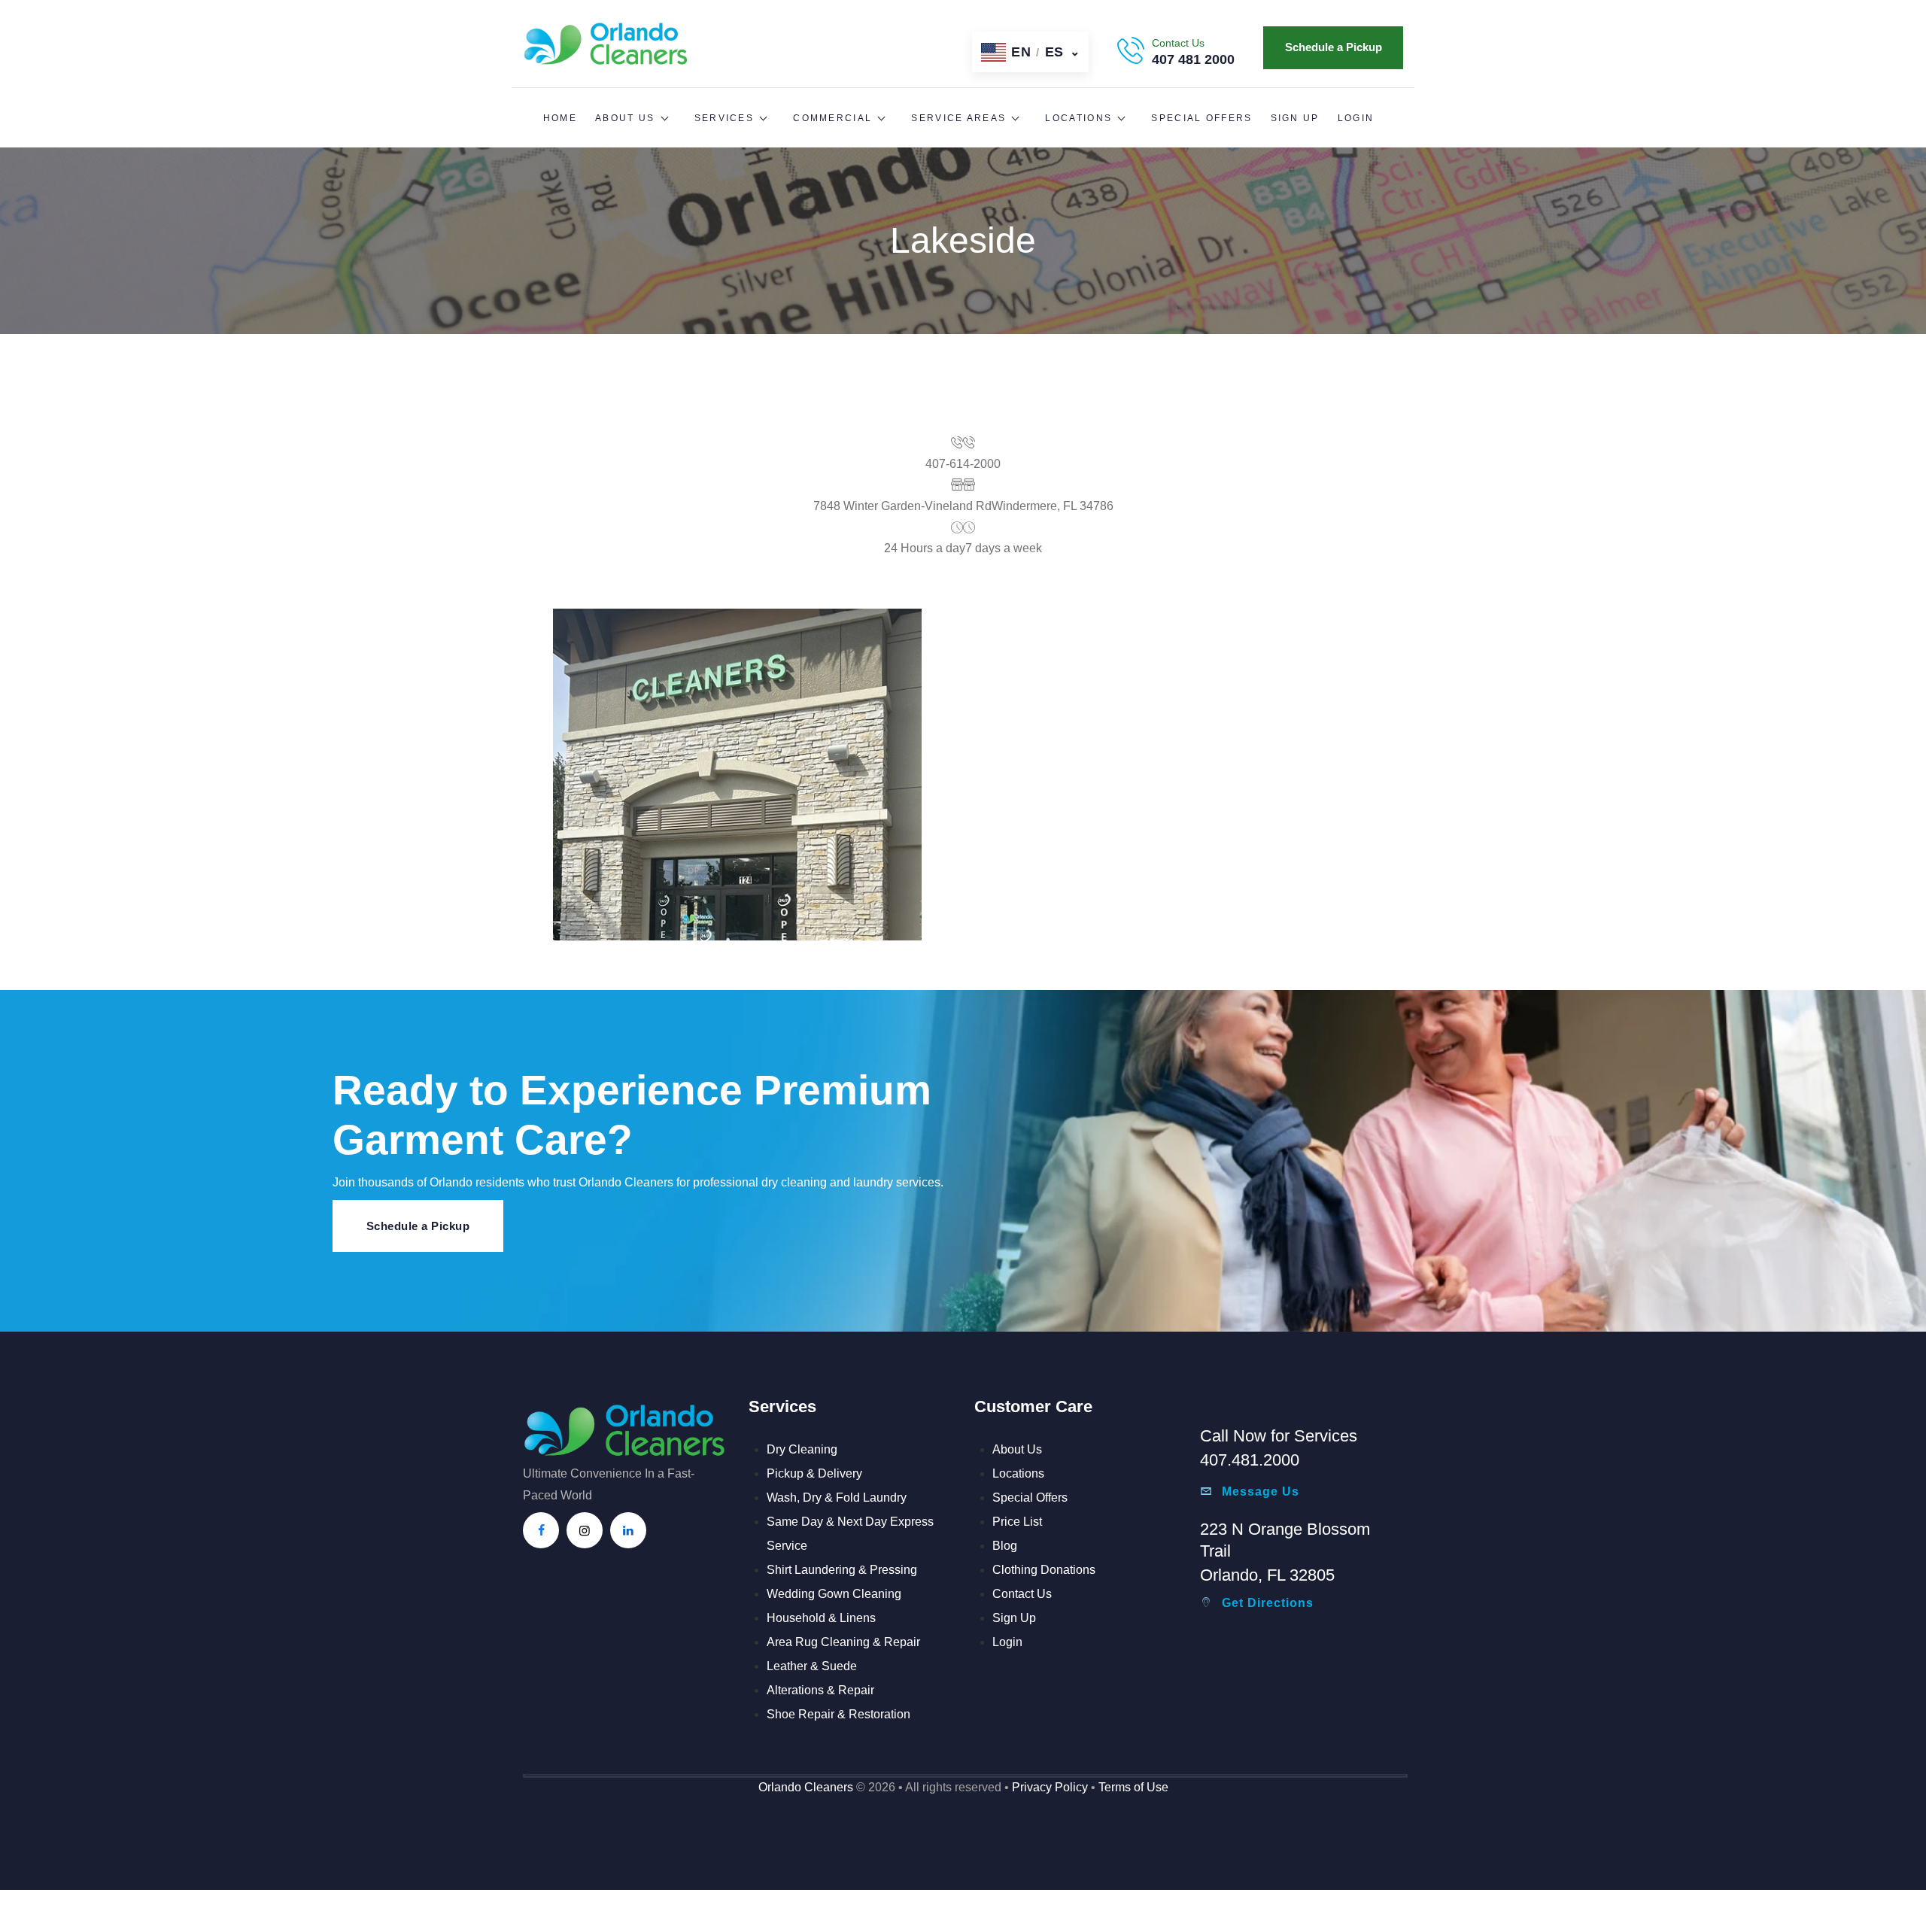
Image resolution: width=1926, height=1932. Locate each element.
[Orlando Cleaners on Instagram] (585, 1530)
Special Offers (1030, 1498)
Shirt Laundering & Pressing (842, 1570)
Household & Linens (821, 1618)
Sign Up (1014, 1618)
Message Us (1261, 1492)
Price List (1017, 1522)
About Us (1017, 1449)
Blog (1005, 1546)
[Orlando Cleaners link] (624, 1412)
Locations (1018, 1473)
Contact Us (1022, 1594)
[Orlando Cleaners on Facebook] (541, 1530)
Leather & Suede (812, 1666)
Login (1007, 1642)
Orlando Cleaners (806, 1787)
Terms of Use (1133, 1787)
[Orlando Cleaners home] (606, 27)
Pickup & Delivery (814, 1473)
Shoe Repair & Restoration (838, 1714)
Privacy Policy (1050, 1787)
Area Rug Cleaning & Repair (843, 1642)
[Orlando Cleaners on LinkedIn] (628, 1530)
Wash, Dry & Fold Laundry (837, 1498)
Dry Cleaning (802, 1449)
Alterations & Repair (820, 1690)
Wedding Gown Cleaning (834, 1594)
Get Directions (1268, 1603)
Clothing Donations (1044, 1570)
